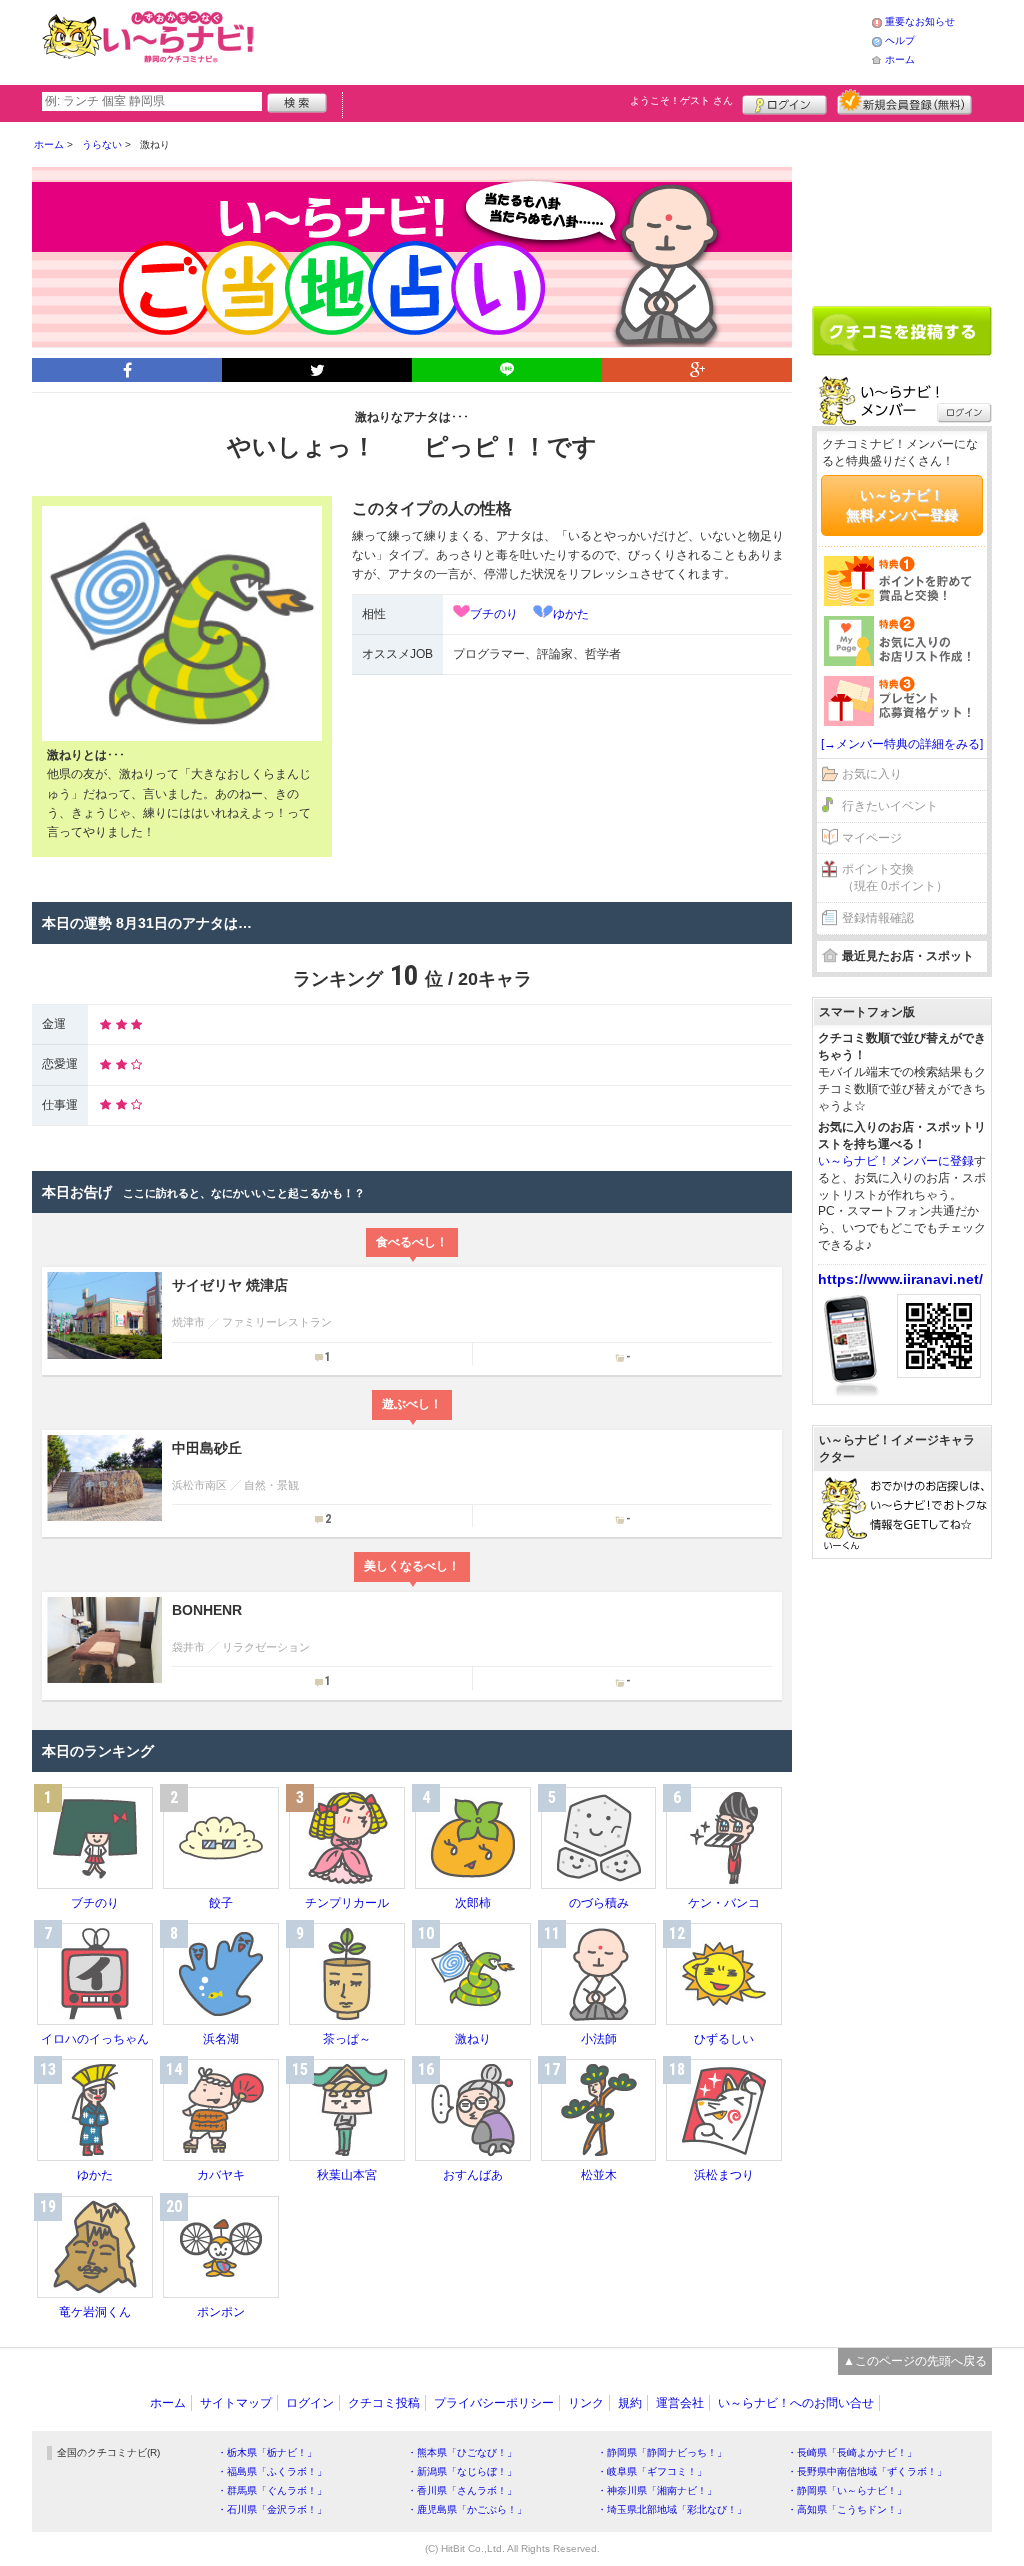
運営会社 (680, 2403)
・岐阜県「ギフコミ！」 (652, 2471)
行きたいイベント (890, 806)
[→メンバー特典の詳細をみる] (902, 744)
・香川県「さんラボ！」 (462, 2490)
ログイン (784, 102)
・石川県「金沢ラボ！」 (272, 2509)
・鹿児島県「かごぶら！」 (467, 2509)
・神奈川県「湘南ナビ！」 (657, 2490)
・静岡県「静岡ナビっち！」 (662, 2452)
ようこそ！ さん (681, 100)
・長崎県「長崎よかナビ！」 (852, 2452)
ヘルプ (900, 40)
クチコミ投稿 (384, 2403)
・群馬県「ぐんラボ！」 (272, 2490)
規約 (630, 2403)
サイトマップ (236, 2403)
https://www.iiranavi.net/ (900, 1279)
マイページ (872, 838)
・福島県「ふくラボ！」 (272, 2471)
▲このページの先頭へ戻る (915, 2361)
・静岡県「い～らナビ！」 (847, 2490)
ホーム (900, 59)
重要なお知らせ (920, 21)
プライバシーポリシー (494, 2403)
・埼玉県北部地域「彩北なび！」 (672, 2509)
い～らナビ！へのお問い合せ (796, 2403)
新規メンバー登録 (904, 102)
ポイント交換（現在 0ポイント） (895, 877)
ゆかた (571, 614)
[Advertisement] (566, 40)
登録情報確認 (878, 918)
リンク (586, 2403)
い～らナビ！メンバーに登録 (896, 1161)
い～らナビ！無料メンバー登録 (902, 505)
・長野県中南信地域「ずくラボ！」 (867, 2471)
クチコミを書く (902, 331)
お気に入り (872, 774)
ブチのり (494, 614)
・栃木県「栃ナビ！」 (267, 2452)
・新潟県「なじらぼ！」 (462, 2471)
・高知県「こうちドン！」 (847, 2509)
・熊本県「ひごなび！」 (462, 2452)
